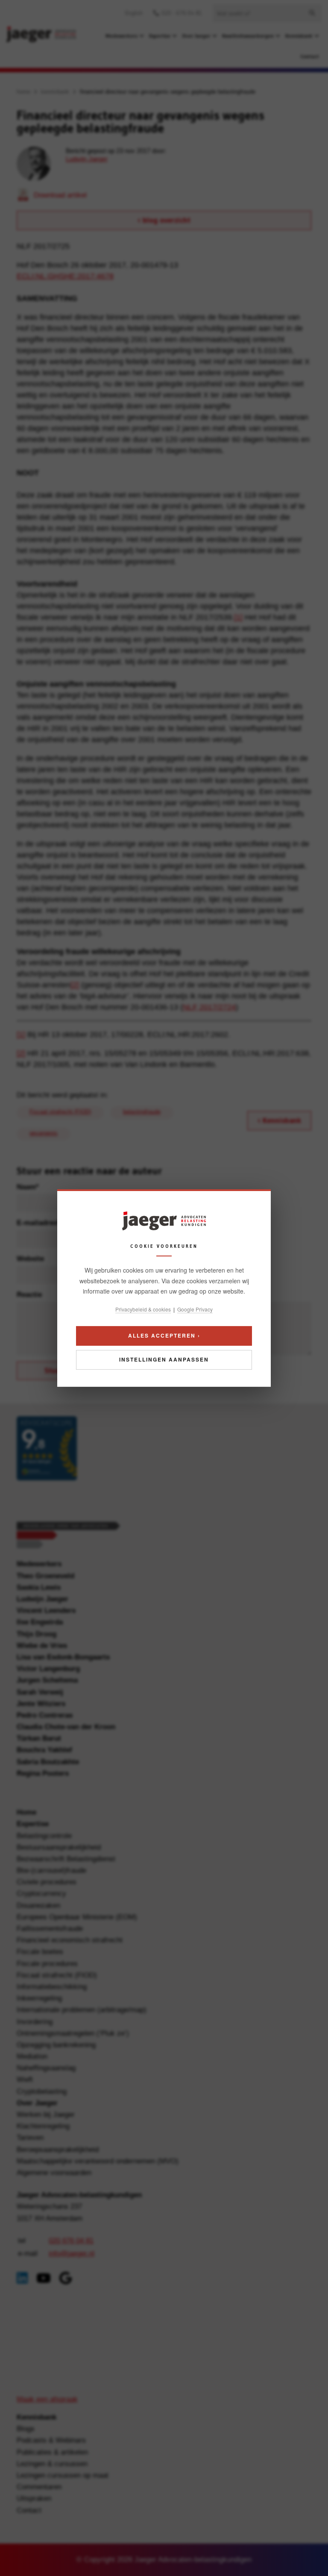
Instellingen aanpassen (164, 1359)
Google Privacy (195, 1309)
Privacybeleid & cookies (143, 1309)
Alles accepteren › (164, 1335)
